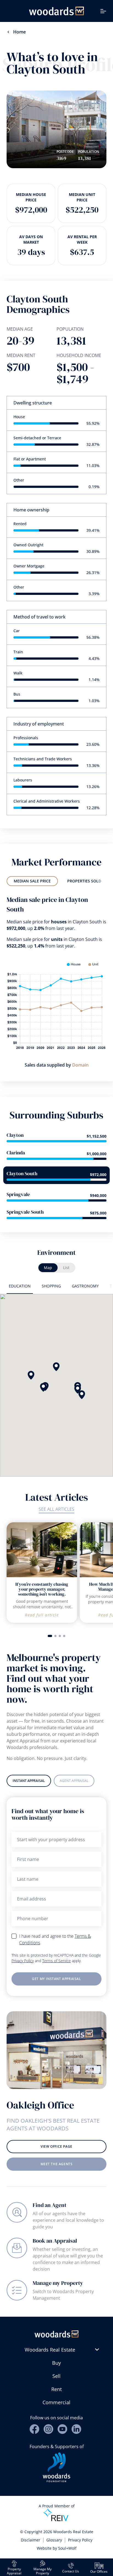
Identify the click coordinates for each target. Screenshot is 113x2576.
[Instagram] (48, 2429)
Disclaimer (31, 2540)
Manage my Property (58, 2283)
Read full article (42, 1615)
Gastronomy (85, 1286)
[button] (31, 1375)
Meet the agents (57, 2164)
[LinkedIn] (76, 2429)
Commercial (56, 2402)
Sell (56, 2376)
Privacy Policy (23, 1961)
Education (20, 1286)
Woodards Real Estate (50, 2350)
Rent (56, 2389)
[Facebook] (34, 2429)
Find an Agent (50, 2205)
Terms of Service (56, 1961)
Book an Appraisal (55, 2241)
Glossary (54, 2540)
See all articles (56, 1509)
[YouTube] (62, 2429)
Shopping (51, 1286)
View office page (56, 2146)
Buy (56, 2363)
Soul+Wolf (67, 2548)
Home (19, 32)
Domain (80, 1065)
